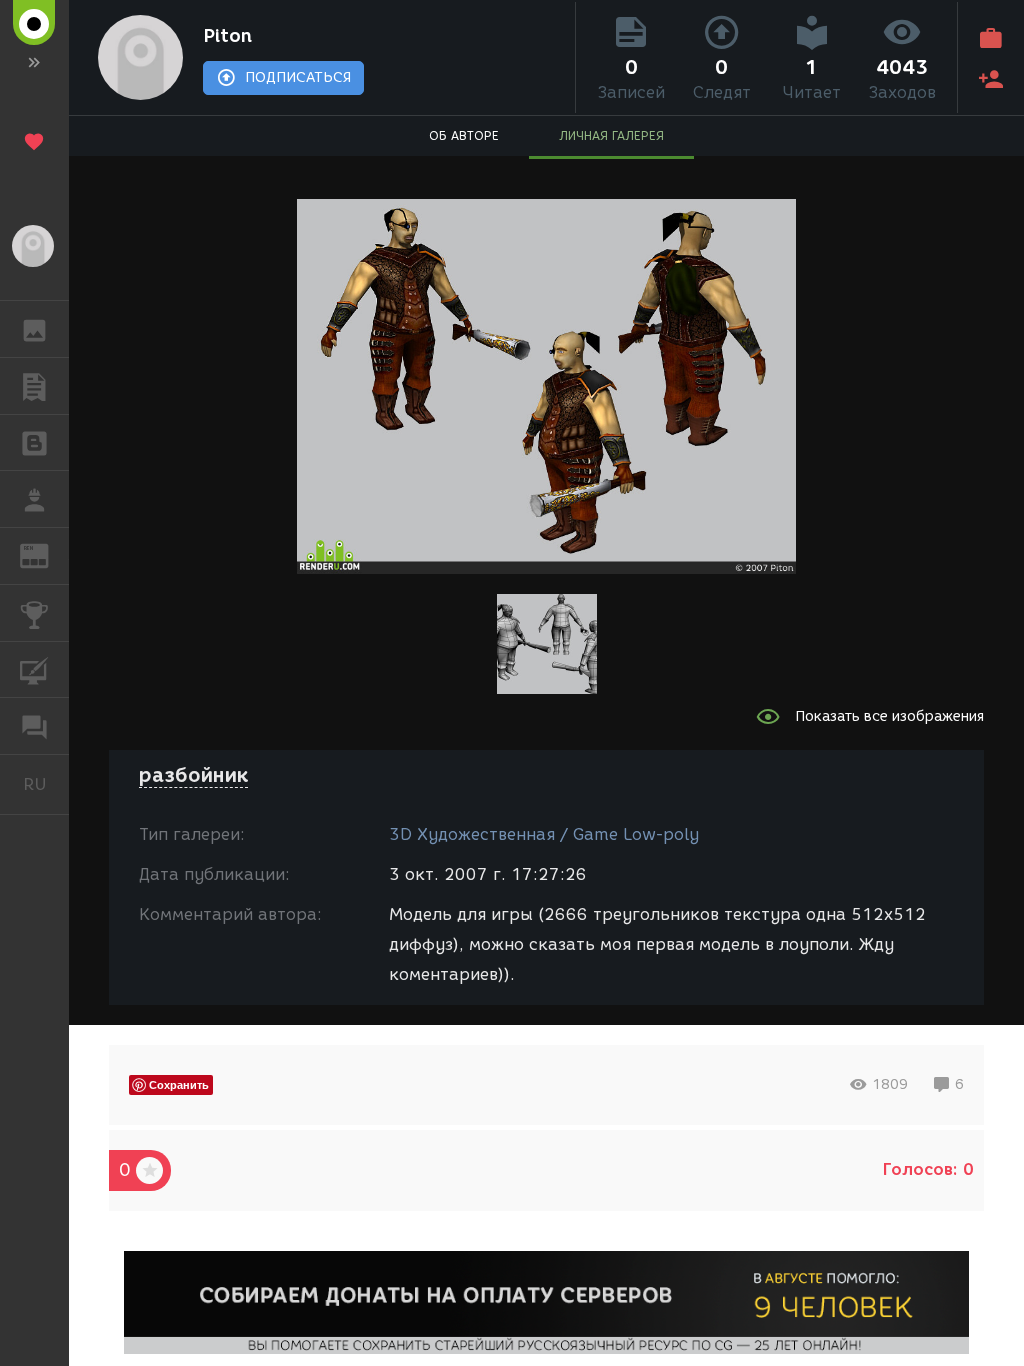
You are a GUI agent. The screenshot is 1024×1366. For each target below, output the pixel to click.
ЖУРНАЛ (46, 554)
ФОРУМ (34, 726)
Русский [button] (46, 784)
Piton (227, 36)
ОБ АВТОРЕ (464, 135)
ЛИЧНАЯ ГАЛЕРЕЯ (611, 135)
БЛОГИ (34, 443)
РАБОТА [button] (34, 499)
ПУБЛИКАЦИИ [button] (34, 386)
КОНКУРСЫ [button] (34, 613)
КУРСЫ (34, 670)
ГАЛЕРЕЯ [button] (34, 329)
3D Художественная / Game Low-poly (544, 834)
